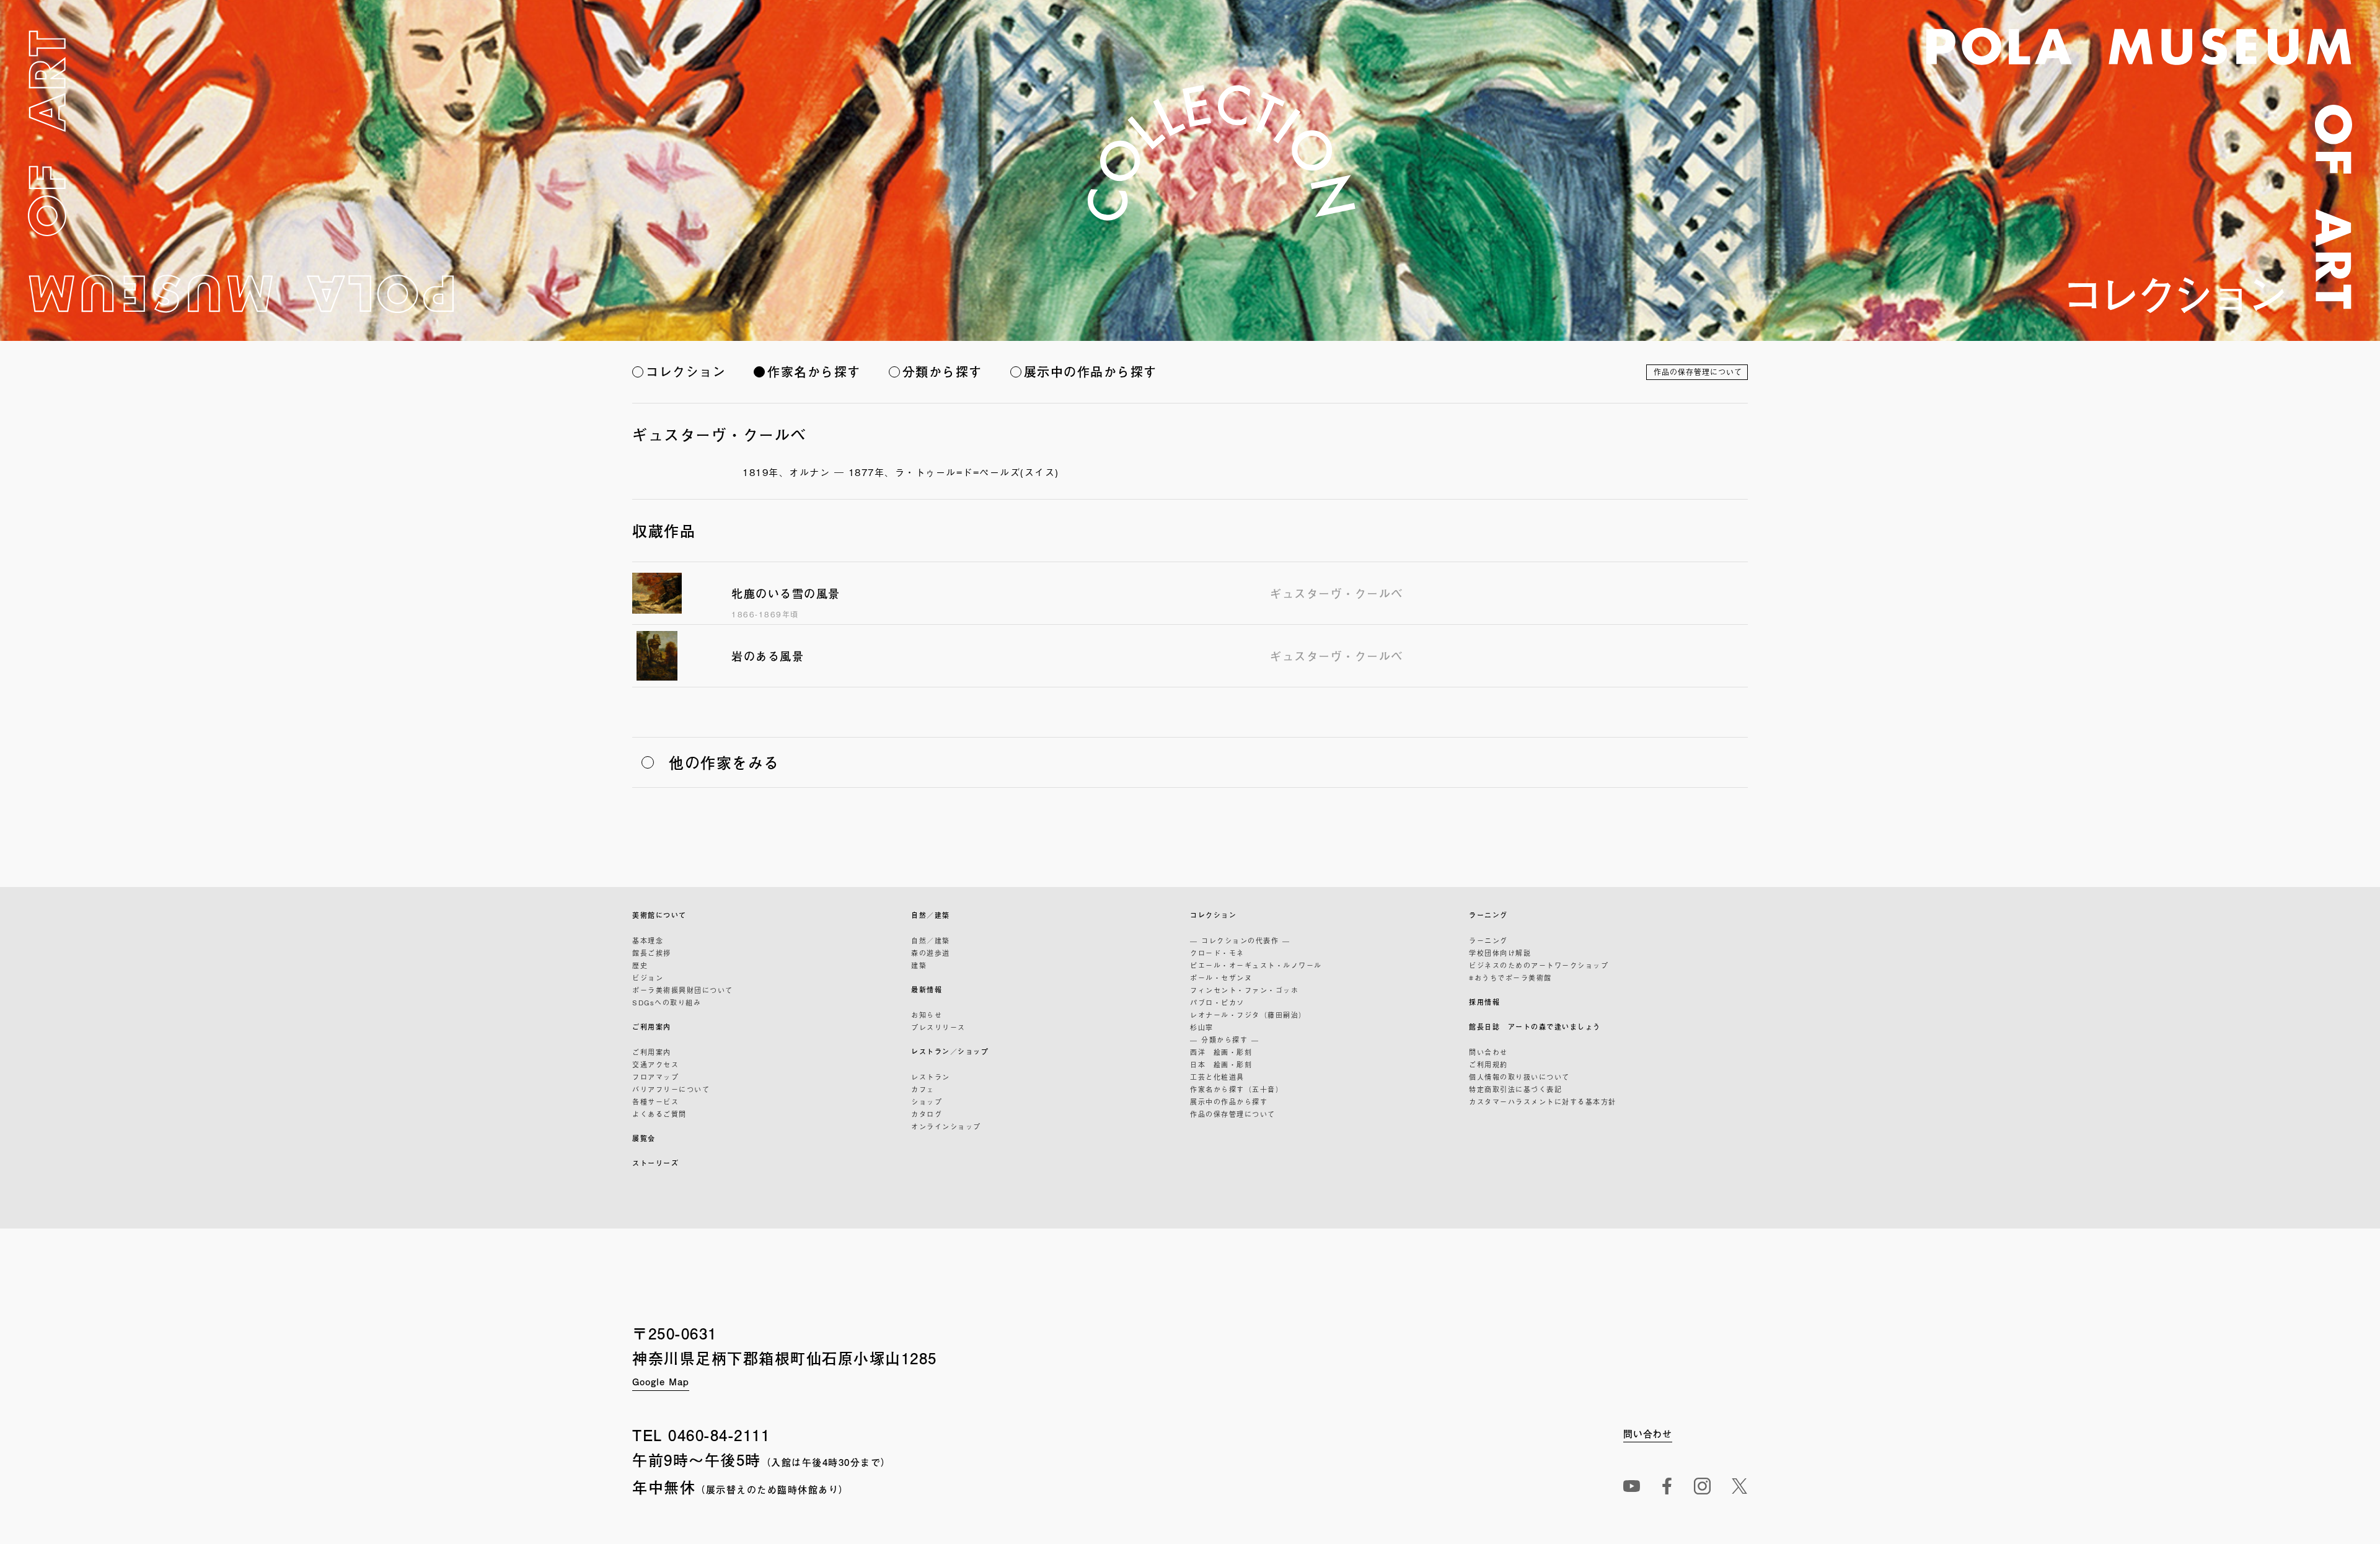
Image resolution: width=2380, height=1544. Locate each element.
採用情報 (1484, 1002)
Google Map (661, 1381)
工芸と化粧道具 (1217, 1077)
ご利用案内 (652, 1027)
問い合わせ (1488, 1052)
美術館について (659, 915)
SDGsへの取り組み (667, 1002)
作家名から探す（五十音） (1236, 1089)
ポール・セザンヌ (1221, 977)
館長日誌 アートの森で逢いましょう (1535, 1027)
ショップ (927, 1101)
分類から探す (942, 372)
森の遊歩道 (931, 953)
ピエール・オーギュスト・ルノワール (1256, 965)
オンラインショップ (946, 1126)
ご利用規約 (1488, 1064)
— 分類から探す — (1224, 1039)
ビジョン (648, 977)
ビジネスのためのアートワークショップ (1539, 965)
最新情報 (927, 990)
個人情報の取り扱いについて (1519, 1077)
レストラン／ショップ (950, 1052)
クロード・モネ (1217, 953)
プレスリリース (938, 1027)
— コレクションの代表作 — (1240, 940)
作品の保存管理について (1698, 372)
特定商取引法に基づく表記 (1515, 1089)
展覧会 (644, 1138)
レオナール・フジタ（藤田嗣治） (1248, 1015)
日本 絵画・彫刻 (1221, 1064)
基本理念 (648, 940)
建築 (919, 965)
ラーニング (1488, 915)
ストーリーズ (655, 1163)
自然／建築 (931, 915)
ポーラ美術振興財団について (683, 990)
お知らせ (927, 1015)
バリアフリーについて (671, 1089)
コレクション (686, 372)
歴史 (640, 965)
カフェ (923, 1089)
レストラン (931, 1077)
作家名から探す (814, 372)
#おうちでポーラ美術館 (1510, 977)
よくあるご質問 (659, 1114)
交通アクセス (655, 1064)
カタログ (927, 1114)
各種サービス (655, 1101)
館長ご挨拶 (652, 953)
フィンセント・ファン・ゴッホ (1244, 990)
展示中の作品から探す (1091, 372)
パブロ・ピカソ (1217, 1002)
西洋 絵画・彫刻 (1221, 1052)
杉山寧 (1202, 1027)
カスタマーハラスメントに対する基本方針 (1543, 1101)
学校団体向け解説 (1500, 953)
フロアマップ (655, 1077)
